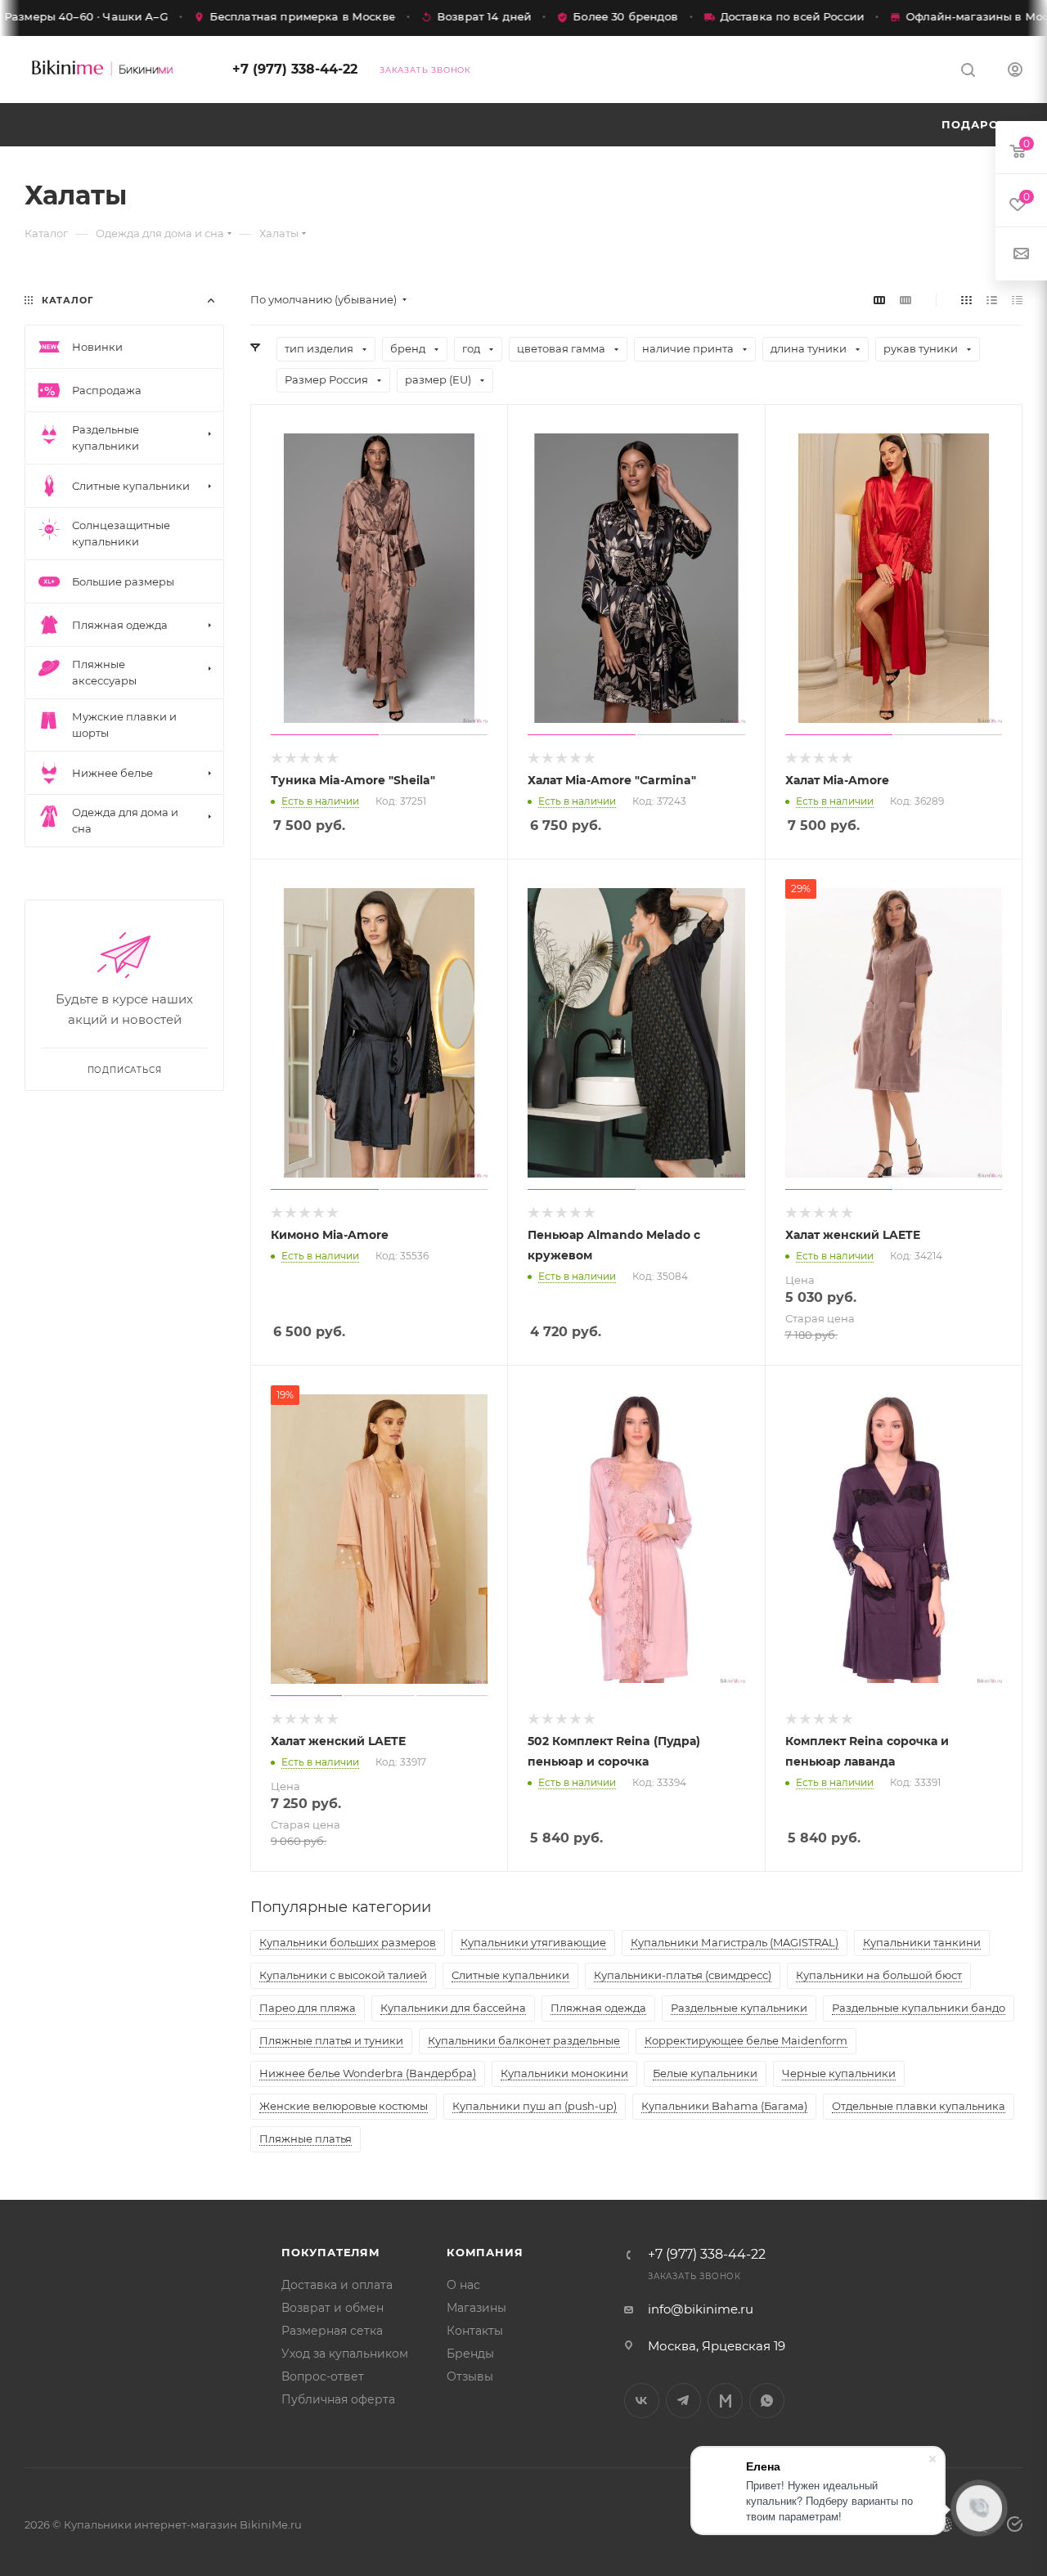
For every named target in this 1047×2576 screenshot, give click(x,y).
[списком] (992, 300)
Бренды (470, 2354)
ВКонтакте (642, 2401)
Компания (485, 2252)
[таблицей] (1017, 300)
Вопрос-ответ (323, 2376)
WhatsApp (767, 2401)
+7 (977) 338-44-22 (295, 69)
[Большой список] (905, 300)
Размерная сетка (332, 2331)
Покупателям (331, 2252)
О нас (463, 2285)
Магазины (476, 2308)
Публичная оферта (338, 2399)
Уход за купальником (345, 2354)
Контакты (475, 2331)
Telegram (683, 2401)
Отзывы (470, 2376)
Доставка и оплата (337, 2285)
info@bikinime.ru (701, 2309)
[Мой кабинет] (1015, 72)
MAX (725, 2401)
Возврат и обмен (333, 2308)
